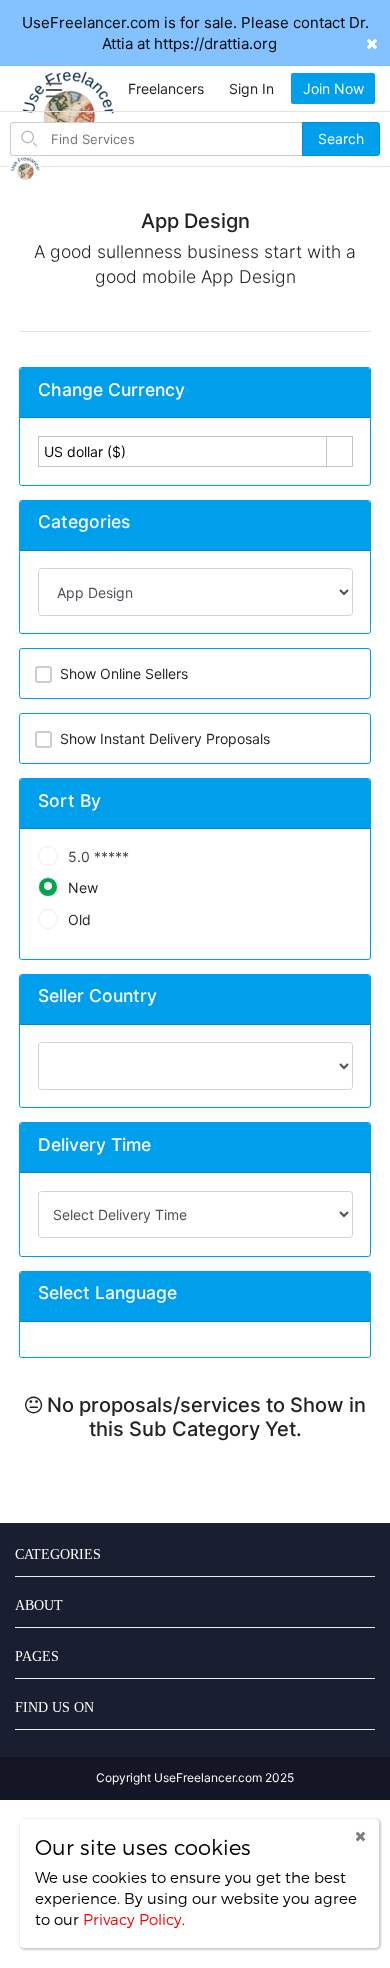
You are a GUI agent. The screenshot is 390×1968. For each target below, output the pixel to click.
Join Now (333, 88)
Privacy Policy (132, 1919)
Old (79, 919)
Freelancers (166, 88)
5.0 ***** (98, 856)
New (83, 887)
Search (341, 138)
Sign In (251, 88)
